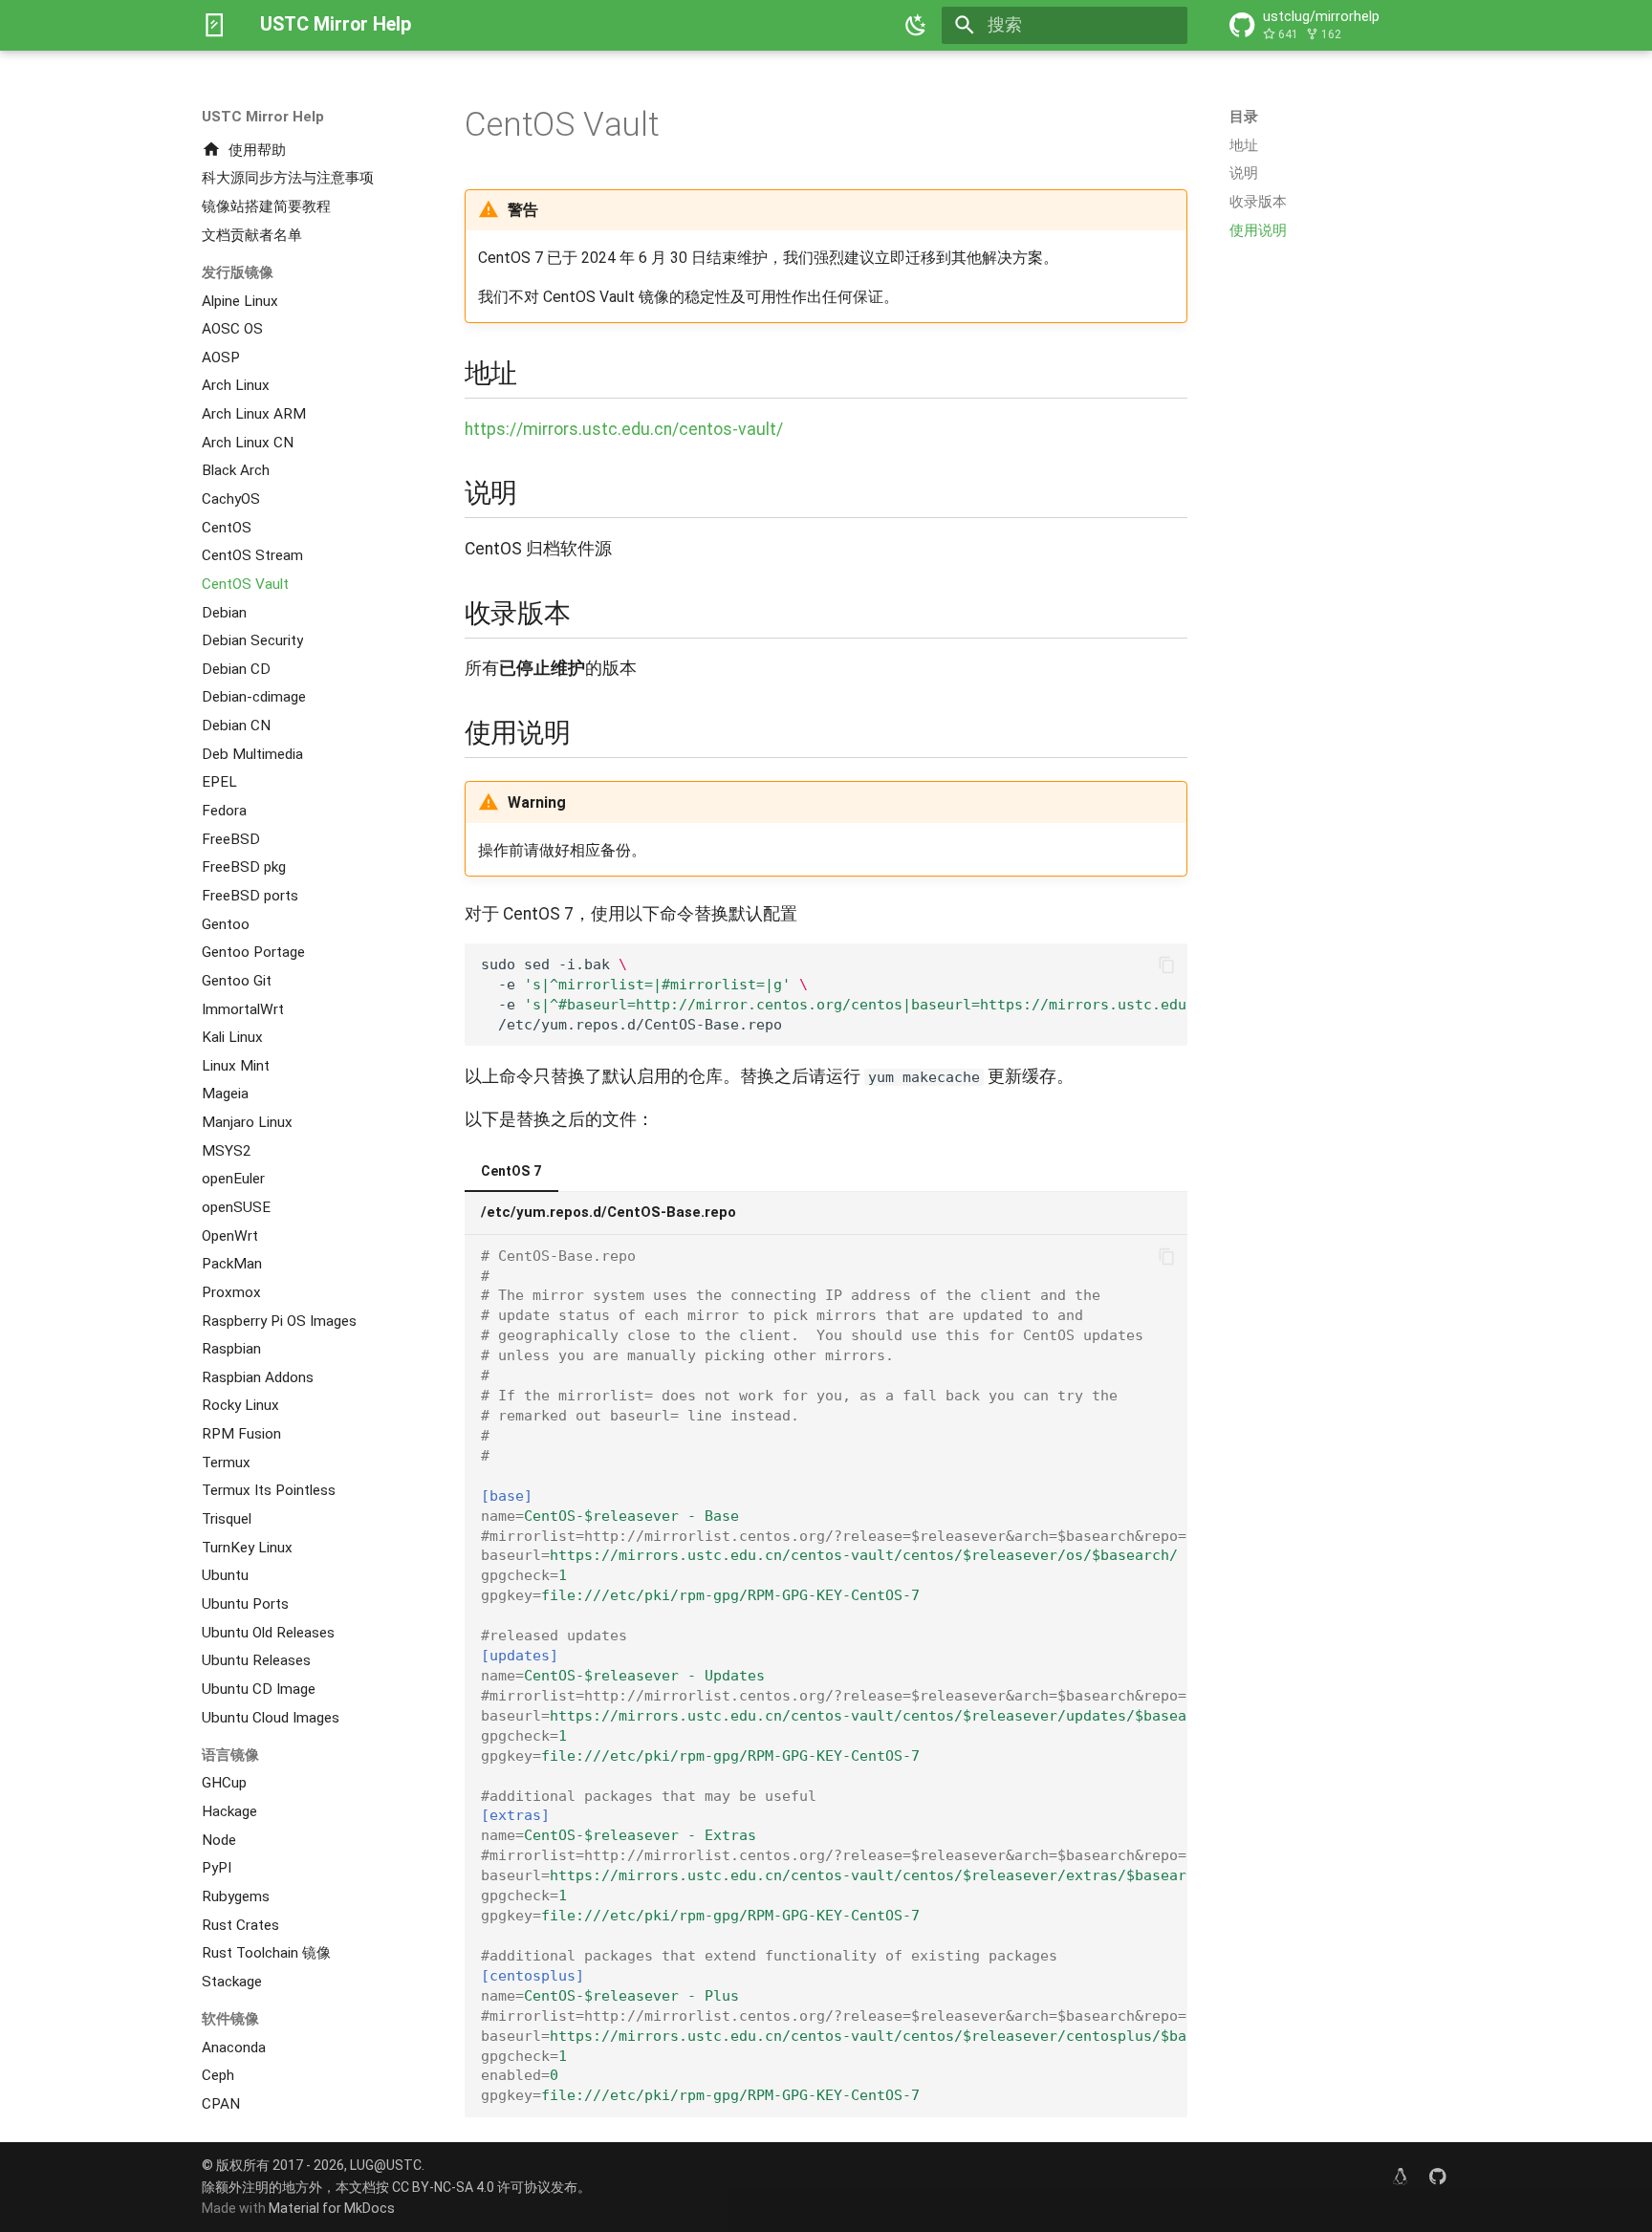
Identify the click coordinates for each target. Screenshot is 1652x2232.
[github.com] (1438, 2176)
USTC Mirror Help (263, 117)
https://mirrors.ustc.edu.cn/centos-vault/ (624, 429)
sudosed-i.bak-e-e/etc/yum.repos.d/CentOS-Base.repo (834, 995)
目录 (1244, 117)
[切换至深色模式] (917, 25)
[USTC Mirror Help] (214, 25)
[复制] (1166, 964)
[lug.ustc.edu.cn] (1400, 2176)
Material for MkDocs (332, 2208)
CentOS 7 (511, 1171)
